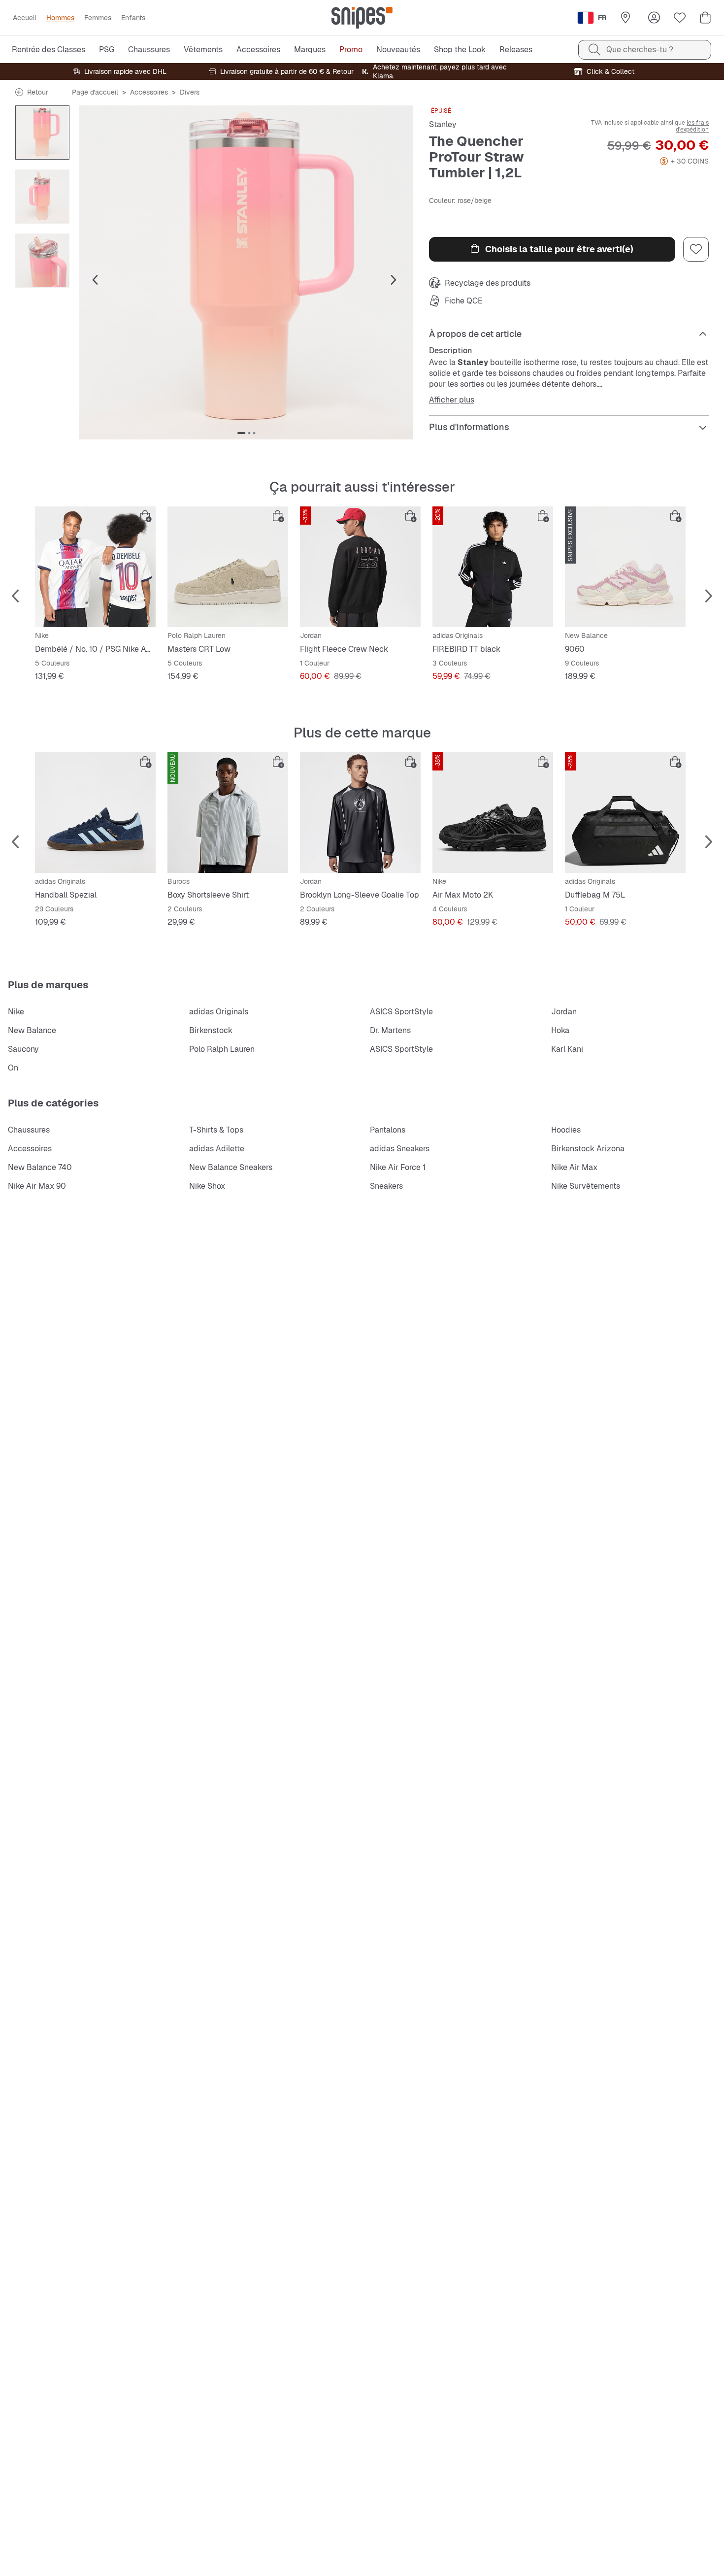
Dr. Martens (390, 1030)
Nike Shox (207, 1186)
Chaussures (29, 1130)
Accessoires (149, 92)
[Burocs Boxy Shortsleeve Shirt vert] (228, 813)
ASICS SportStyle (401, 1012)
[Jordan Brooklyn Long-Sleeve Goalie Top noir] (360, 813)
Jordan (564, 1012)
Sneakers (386, 1186)
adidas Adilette (217, 1149)
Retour (38, 92)
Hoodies (566, 1130)
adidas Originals (219, 1012)
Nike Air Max (574, 1167)
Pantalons (388, 1130)
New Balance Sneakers (231, 1167)
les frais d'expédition (692, 126)
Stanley (443, 124)
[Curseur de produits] (42, 133)
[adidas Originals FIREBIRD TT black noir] (493, 567)
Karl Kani (567, 1049)
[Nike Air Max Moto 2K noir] (493, 813)
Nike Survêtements (586, 1186)
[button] (246, 272)
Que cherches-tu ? (640, 50)
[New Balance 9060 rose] (625, 567)
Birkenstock (211, 1030)
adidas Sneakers (400, 1149)
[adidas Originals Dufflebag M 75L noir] (625, 813)
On (13, 1068)
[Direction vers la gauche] (95, 280)
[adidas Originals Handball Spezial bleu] (95, 813)
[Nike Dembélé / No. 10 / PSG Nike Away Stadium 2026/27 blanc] (95, 567)
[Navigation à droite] (394, 280)
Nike (16, 1012)
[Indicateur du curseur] (241, 433)
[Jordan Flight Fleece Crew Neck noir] (360, 567)
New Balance (32, 1030)
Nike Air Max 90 (37, 1186)
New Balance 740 (40, 1167)
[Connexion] (654, 18)
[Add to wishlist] (696, 249)
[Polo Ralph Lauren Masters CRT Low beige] (228, 567)
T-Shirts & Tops (216, 1130)
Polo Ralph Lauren (222, 1049)
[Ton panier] (705, 18)
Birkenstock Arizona (588, 1149)
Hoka (560, 1030)
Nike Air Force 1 (398, 1167)
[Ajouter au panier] (146, 516)
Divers (190, 92)
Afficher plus (452, 400)
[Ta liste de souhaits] (680, 18)
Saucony (23, 1049)
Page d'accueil (95, 92)
